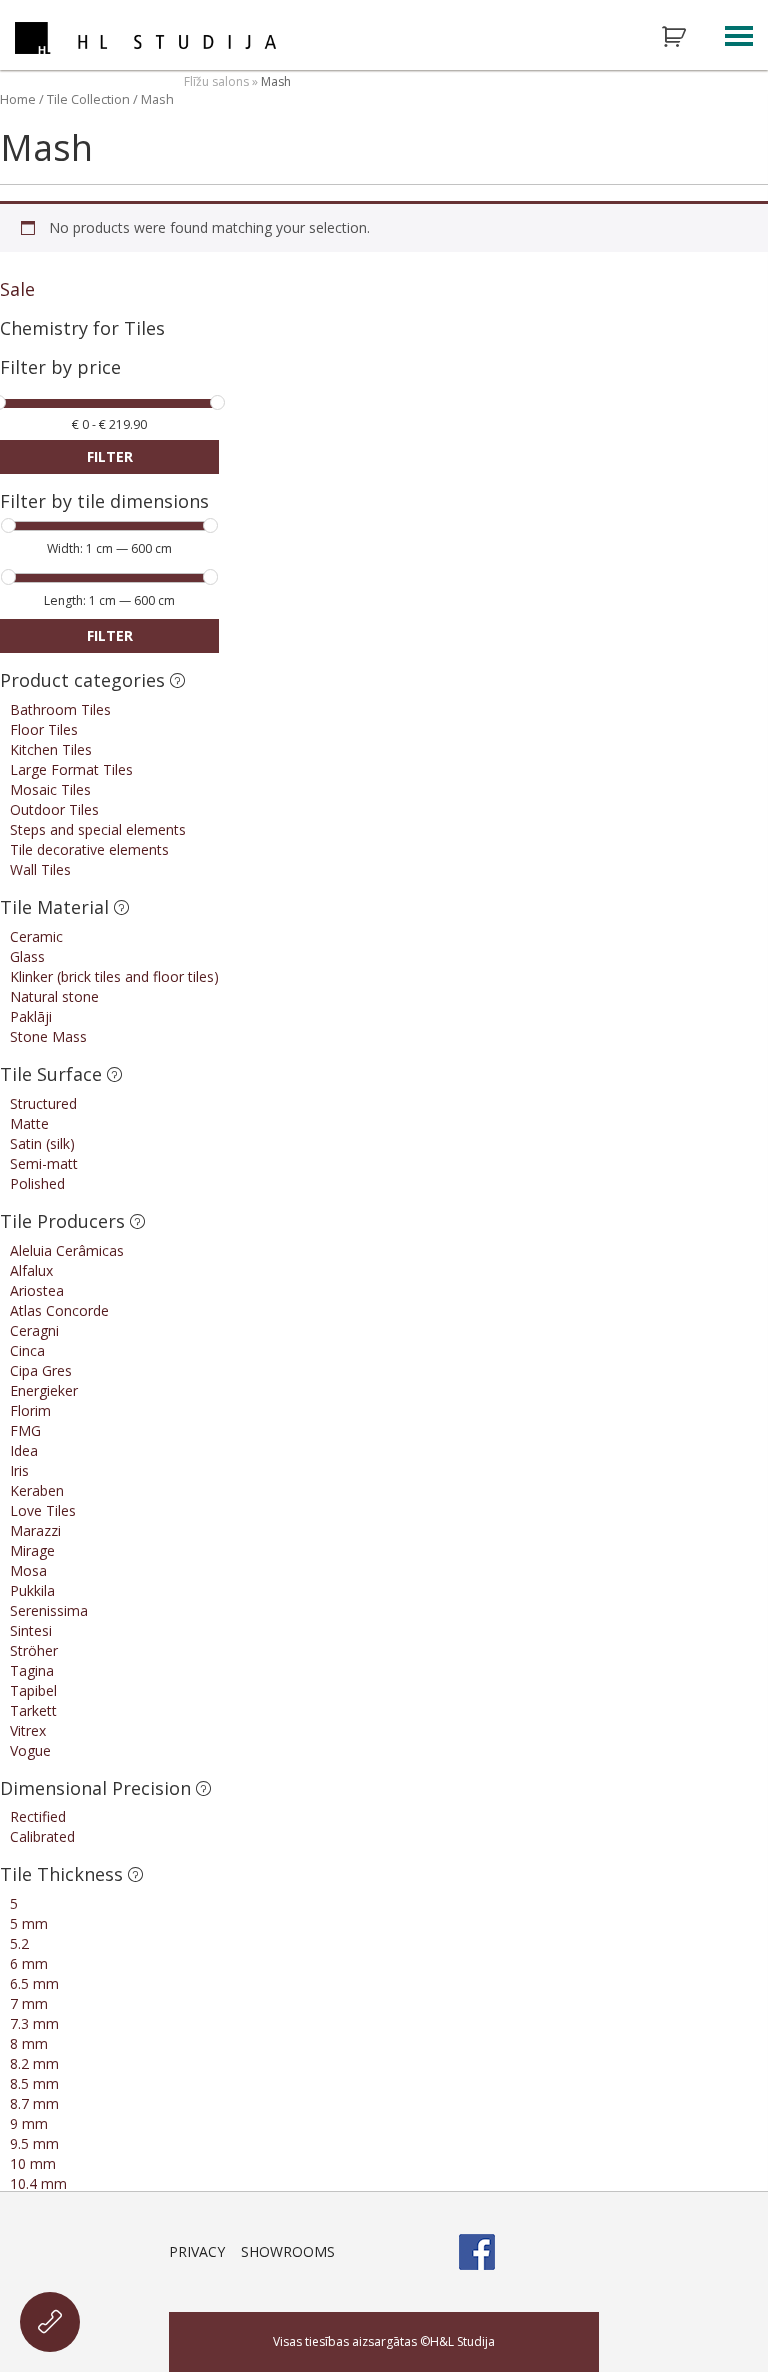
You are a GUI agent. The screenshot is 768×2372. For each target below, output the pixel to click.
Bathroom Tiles (60, 709)
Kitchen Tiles (51, 749)
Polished (37, 1183)
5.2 (19, 1943)
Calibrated (42, 1836)
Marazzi (35, 1530)
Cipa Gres (41, 1370)
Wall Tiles (40, 869)
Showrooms (288, 2251)
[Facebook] (477, 2252)
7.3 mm (34, 2023)
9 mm (29, 2123)
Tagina (32, 1670)
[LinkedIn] (581, 2252)
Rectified (38, 1816)
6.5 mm (34, 1983)
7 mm (29, 2003)
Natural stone (54, 996)
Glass (27, 956)
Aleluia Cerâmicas (67, 1250)
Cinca (27, 1350)
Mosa (28, 1570)
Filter (110, 456)
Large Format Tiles (71, 769)
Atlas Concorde (59, 1310)
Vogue (30, 1750)
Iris (19, 1470)
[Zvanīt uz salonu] (50, 2322)
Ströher (34, 1650)
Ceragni (34, 1330)
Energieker (44, 1390)
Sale (17, 289)
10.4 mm (38, 2183)
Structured (43, 1103)
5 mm (29, 1923)
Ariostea (37, 1290)
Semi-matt (44, 1163)
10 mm (33, 2163)
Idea (24, 1450)
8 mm (29, 2043)
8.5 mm (34, 2083)
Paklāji (31, 1016)
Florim (30, 1410)
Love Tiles (43, 1510)
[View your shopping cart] (687, 37)
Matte (29, 1123)
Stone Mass (48, 1036)
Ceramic (36, 936)
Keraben (37, 1490)
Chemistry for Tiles (82, 328)
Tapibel (33, 1690)
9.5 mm (34, 2143)
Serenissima (49, 1610)
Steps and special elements (98, 829)
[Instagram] (529, 2252)
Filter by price (60, 368)
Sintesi (31, 1630)
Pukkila (32, 1590)
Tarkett (33, 1710)
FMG (25, 1430)
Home (18, 99)
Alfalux (31, 1270)
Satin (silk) (42, 1143)
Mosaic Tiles (50, 789)
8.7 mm (34, 2103)
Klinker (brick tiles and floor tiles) (114, 976)
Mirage (32, 1550)
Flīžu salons (216, 81)
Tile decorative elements (89, 849)
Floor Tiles (44, 729)
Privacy (197, 2251)
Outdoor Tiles (54, 809)
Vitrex (28, 1730)
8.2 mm (34, 2063)
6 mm (29, 1963)
